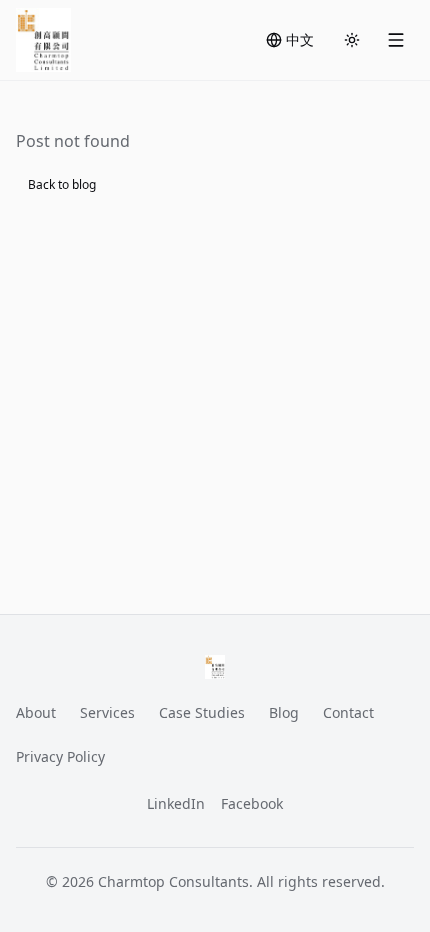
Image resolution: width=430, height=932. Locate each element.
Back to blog (62, 184)
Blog (284, 712)
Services (107, 712)
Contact (348, 712)
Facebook (252, 803)
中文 (300, 39)
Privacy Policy (60, 756)
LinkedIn (176, 803)
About (36, 712)
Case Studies (202, 712)
